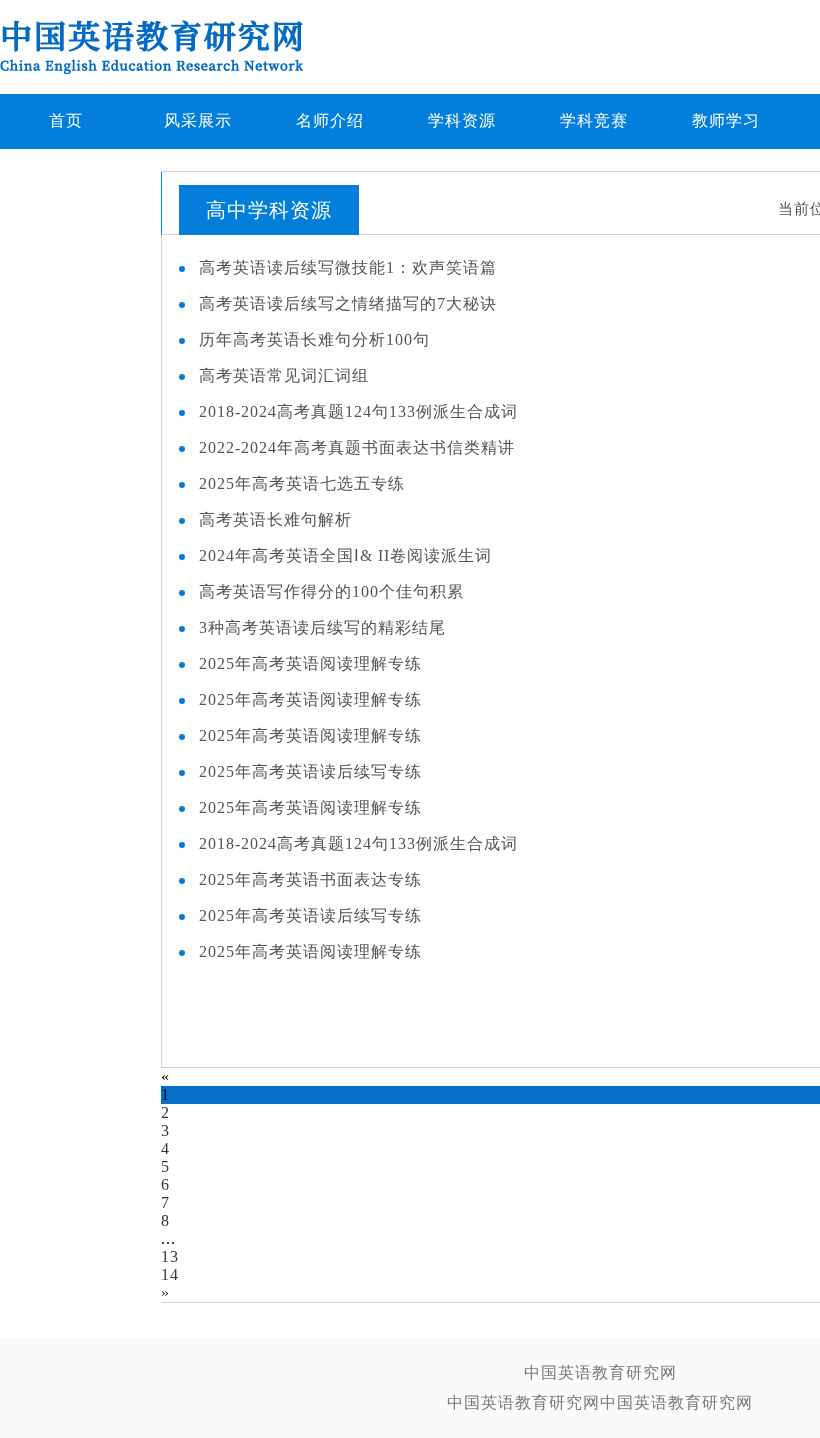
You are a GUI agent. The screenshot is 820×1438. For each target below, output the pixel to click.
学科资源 (462, 120)
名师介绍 (330, 120)
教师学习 (726, 120)
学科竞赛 (594, 120)
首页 (66, 120)
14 (170, 1274)
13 (170, 1256)
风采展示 (198, 120)
